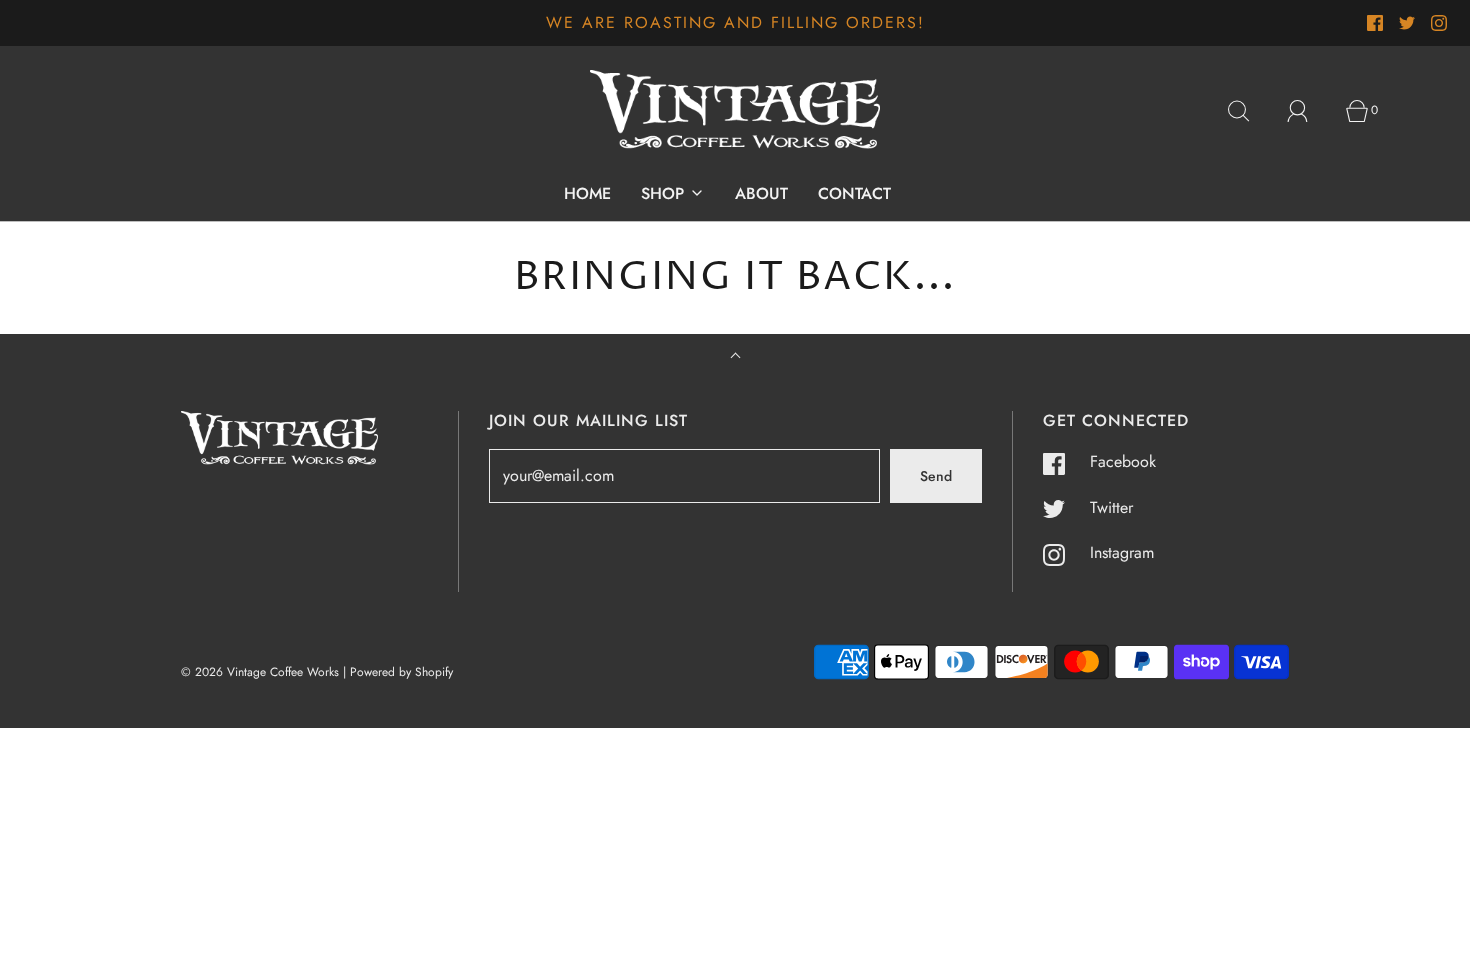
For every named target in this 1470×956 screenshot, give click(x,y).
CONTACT (854, 193)
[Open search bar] (1250, 111)
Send (936, 476)
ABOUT (761, 193)
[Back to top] (735, 357)
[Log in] (1309, 111)
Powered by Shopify (401, 672)
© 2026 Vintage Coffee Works (260, 672)
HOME (587, 193)
